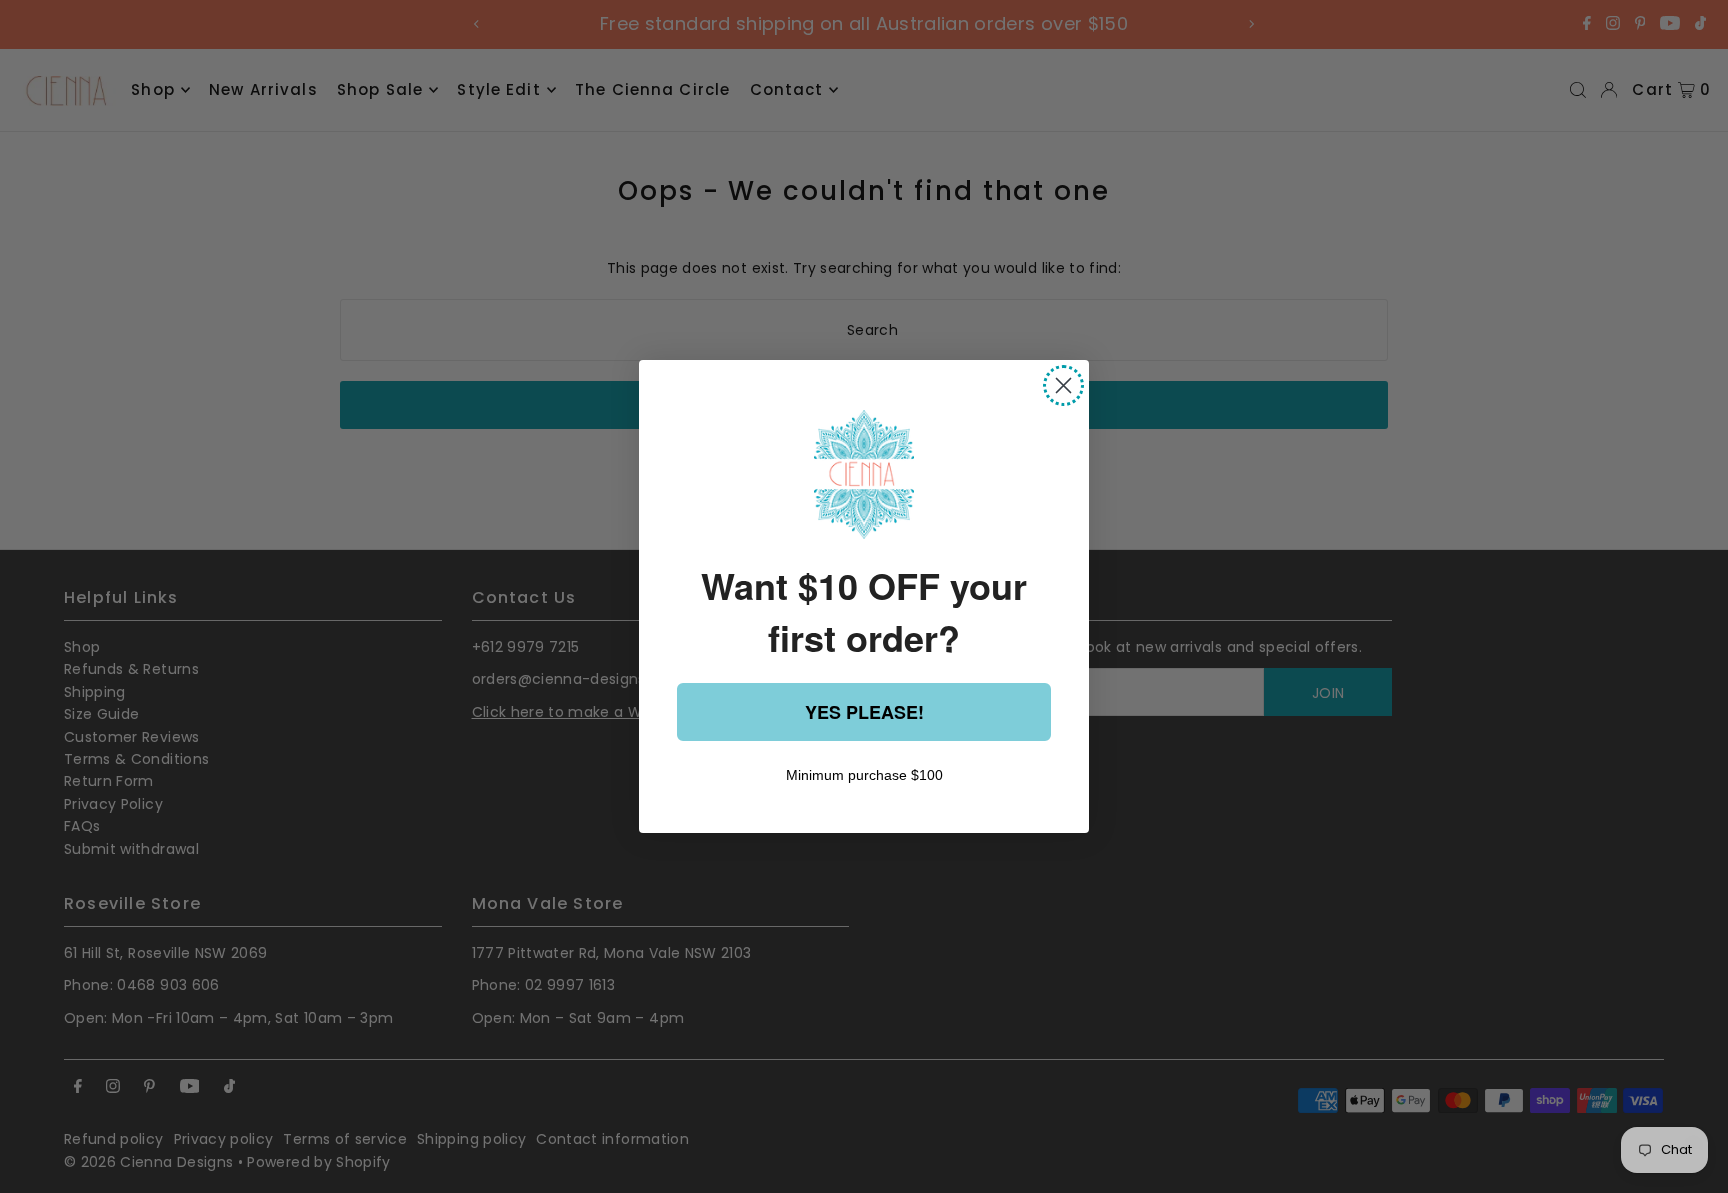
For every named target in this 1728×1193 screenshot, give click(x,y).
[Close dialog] (1063, 385)
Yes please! (864, 712)
